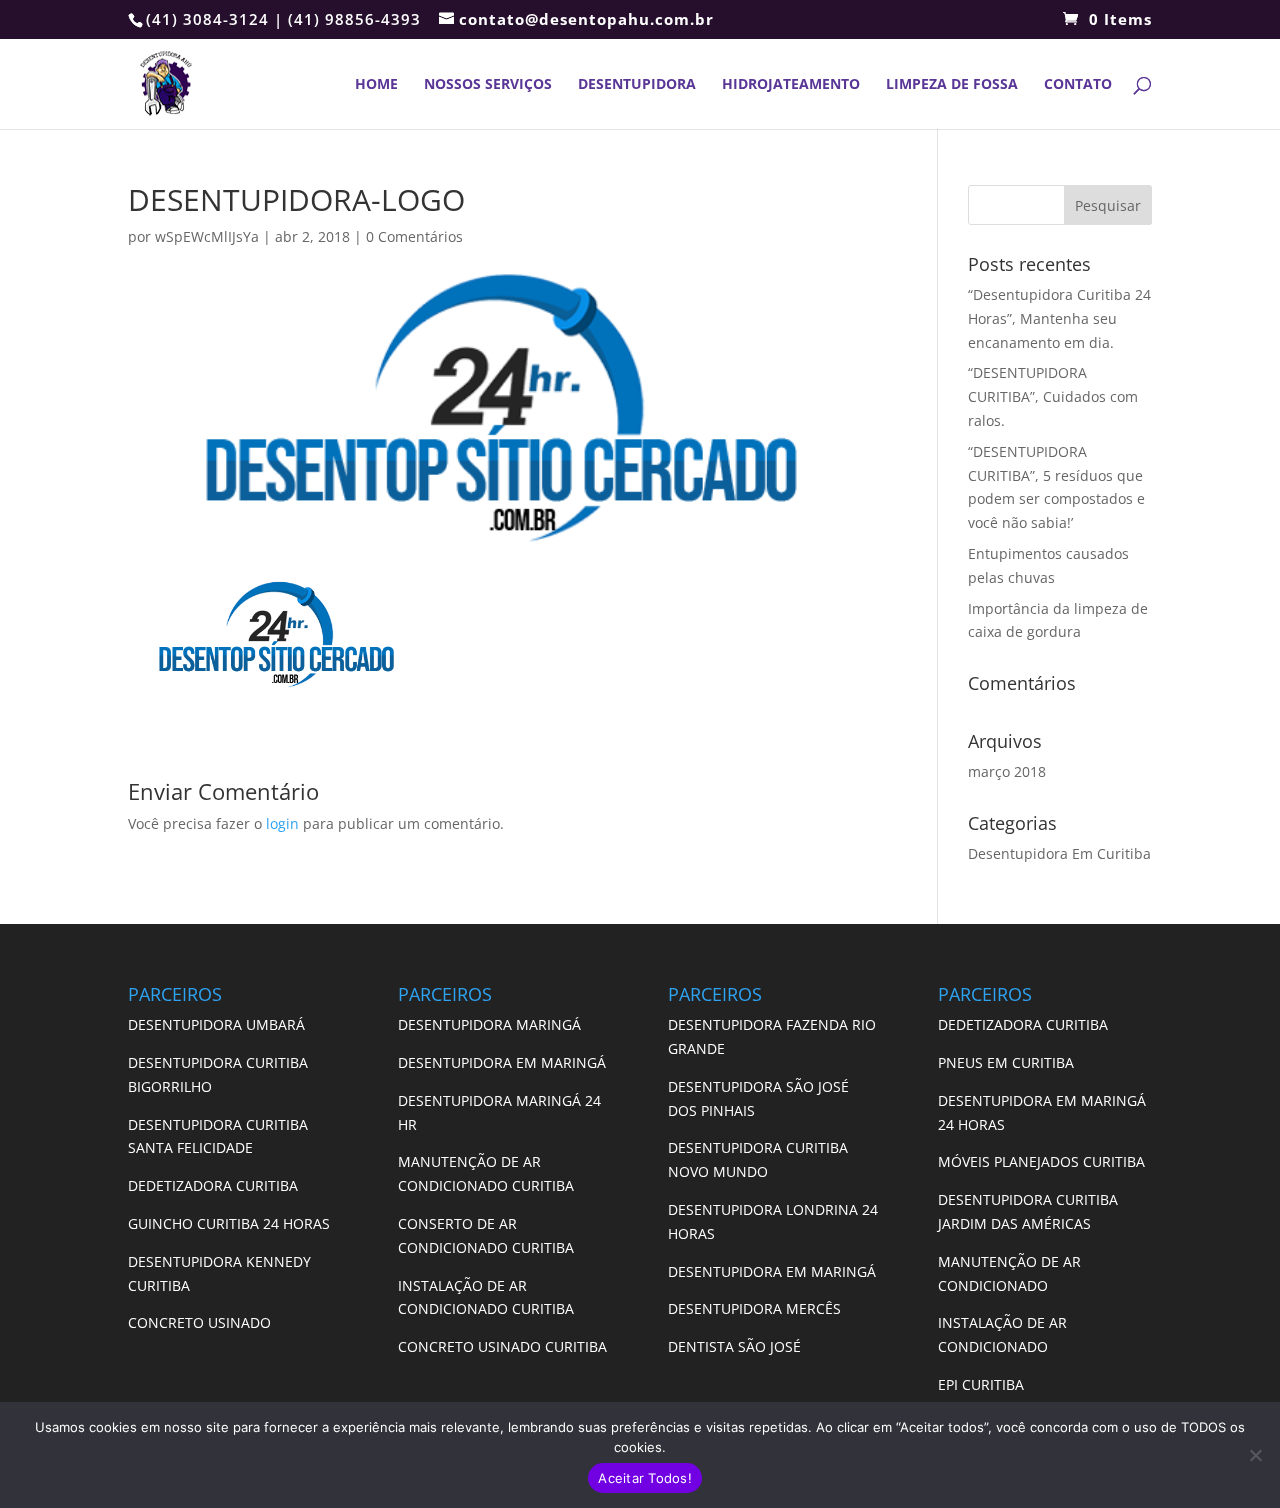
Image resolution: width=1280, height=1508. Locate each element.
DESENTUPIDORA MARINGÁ (489, 1024)
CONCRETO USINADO (199, 1322)
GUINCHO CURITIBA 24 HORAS (229, 1223)
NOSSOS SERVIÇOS (488, 85)
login (282, 823)
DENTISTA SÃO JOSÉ (734, 1346)
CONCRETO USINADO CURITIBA (502, 1346)
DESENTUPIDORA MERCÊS (754, 1308)
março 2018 (1007, 771)
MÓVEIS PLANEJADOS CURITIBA (1041, 1161)
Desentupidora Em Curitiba (1059, 853)
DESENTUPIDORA (637, 85)
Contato (1078, 85)
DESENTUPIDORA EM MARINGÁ (502, 1062)
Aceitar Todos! (645, 1478)
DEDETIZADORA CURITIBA (213, 1185)
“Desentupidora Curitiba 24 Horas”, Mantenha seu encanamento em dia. (1059, 318)
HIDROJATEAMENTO (791, 85)
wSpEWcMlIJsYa (207, 236)
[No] (1255, 1455)
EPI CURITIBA (981, 1384)
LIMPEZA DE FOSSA (952, 85)
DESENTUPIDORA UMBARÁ (216, 1024)
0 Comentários (414, 236)
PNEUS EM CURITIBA (1008, 1062)
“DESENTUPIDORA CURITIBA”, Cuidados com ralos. (1053, 396)
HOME (376, 85)
